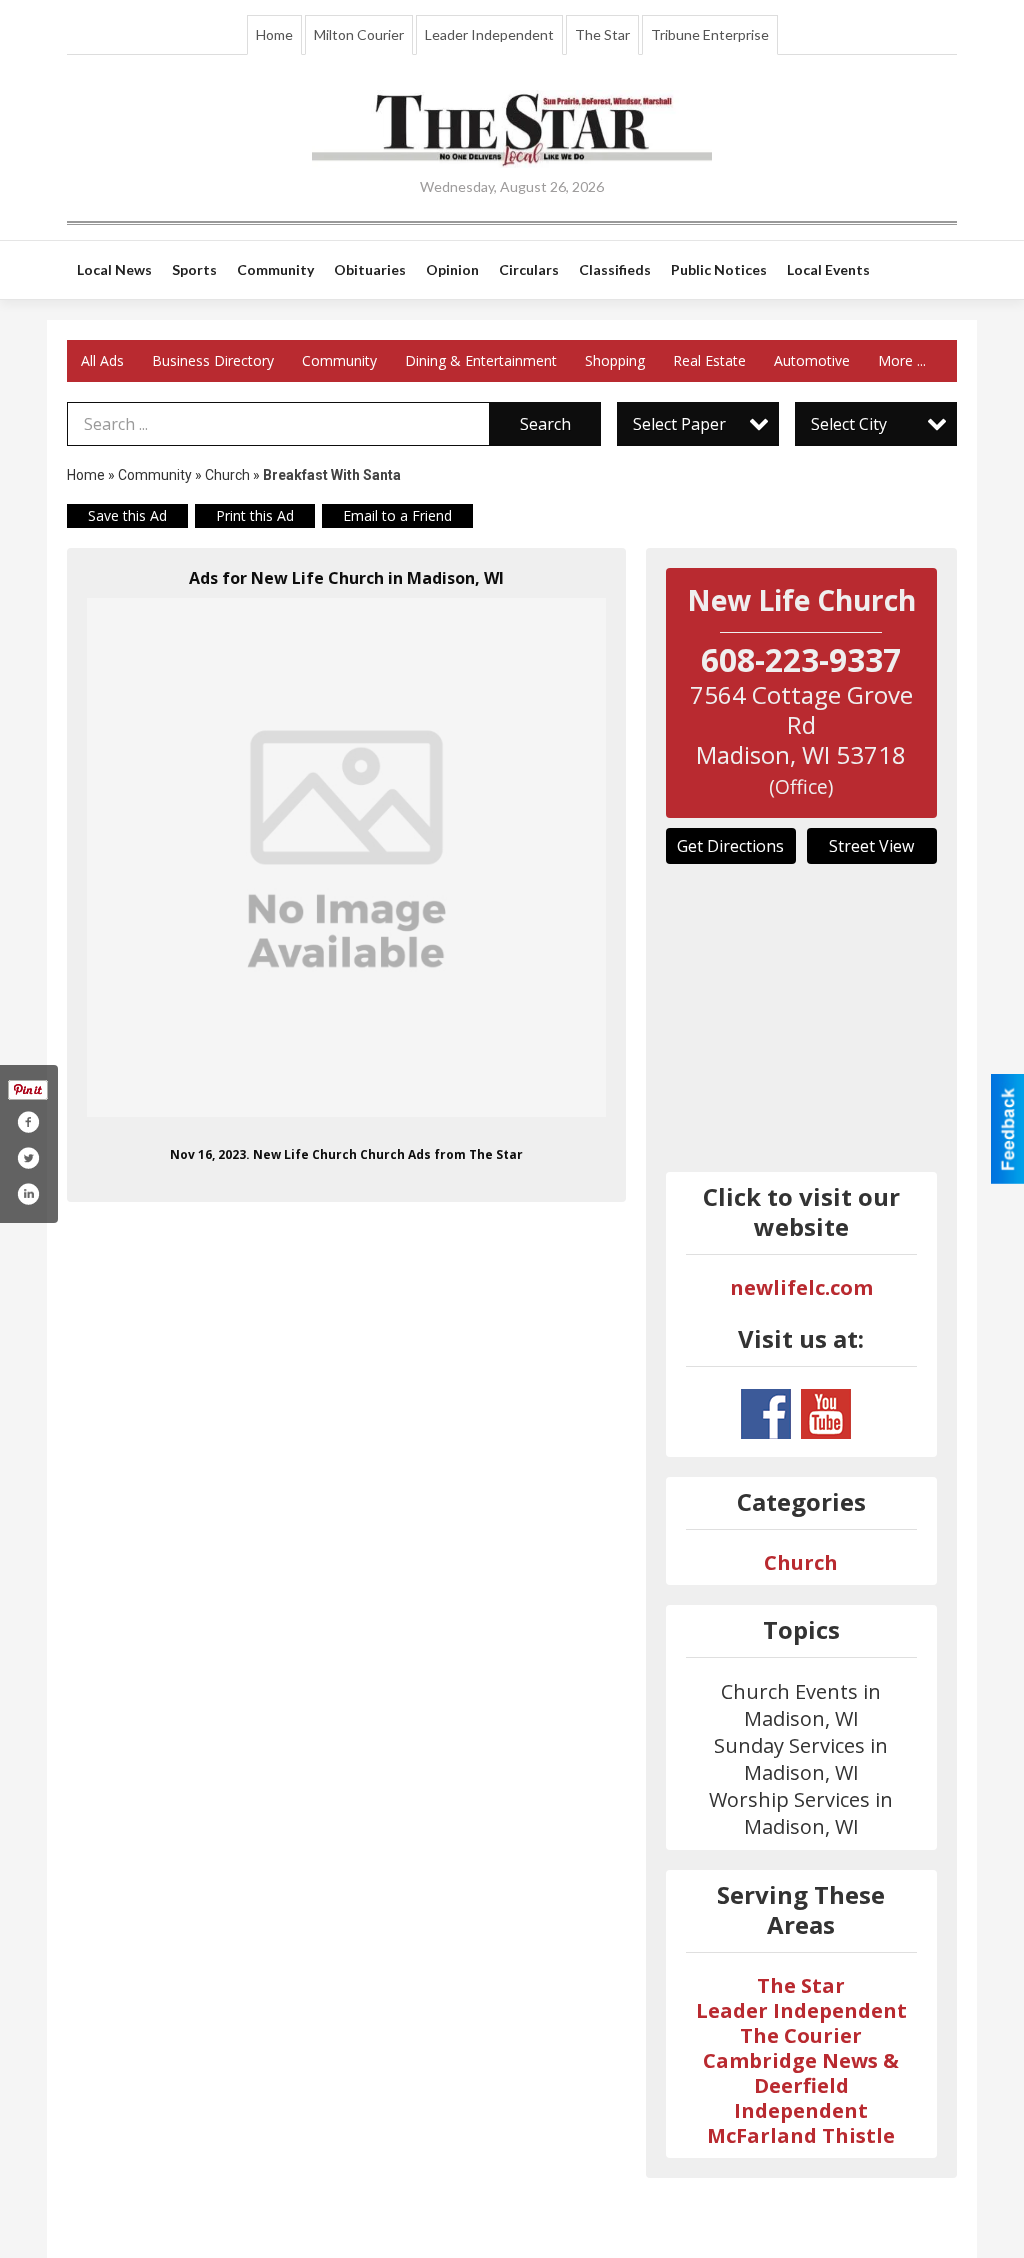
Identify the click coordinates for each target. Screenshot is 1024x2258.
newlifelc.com (801, 1287)
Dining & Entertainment (481, 360)
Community (339, 360)
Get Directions (730, 846)
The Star (602, 34)
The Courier (801, 2035)
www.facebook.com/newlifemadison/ (766, 1414)
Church (227, 475)
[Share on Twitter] (28, 1158)
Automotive (812, 360)
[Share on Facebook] (28, 1122)
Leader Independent (489, 34)
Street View (871, 846)
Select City (849, 424)
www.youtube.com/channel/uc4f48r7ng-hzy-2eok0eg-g (826, 1414)
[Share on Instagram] (28, 1194)
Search (545, 424)
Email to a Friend (397, 515)
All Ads (102, 360)
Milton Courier (359, 34)
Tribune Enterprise (710, 34)
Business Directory (213, 360)
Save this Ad (127, 515)
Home (274, 34)
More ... (902, 360)
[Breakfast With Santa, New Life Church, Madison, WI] (346, 857)
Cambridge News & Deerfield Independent (801, 2085)
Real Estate (709, 360)
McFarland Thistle (801, 2135)
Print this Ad (255, 515)
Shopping (615, 360)
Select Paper (679, 424)
